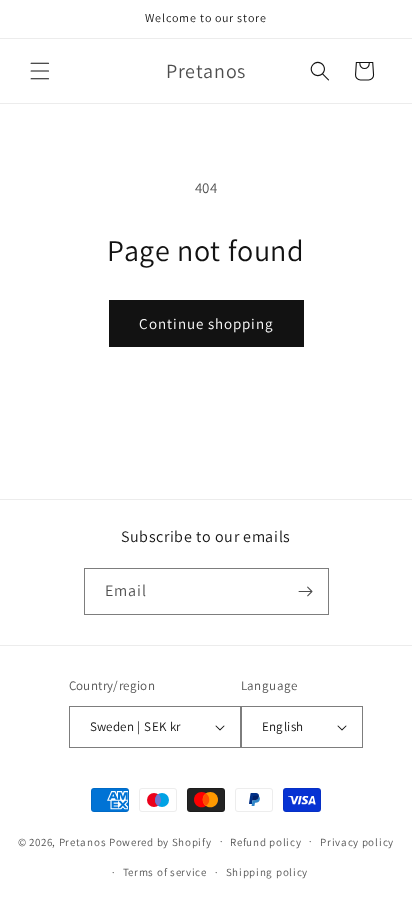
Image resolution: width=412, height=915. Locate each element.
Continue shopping (206, 323)
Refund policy (265, 842)
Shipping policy (267, 872)
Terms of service (165, 872)
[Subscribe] (306, 591)
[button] (40, 71)
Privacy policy (357, 842)
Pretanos (83, 841)
